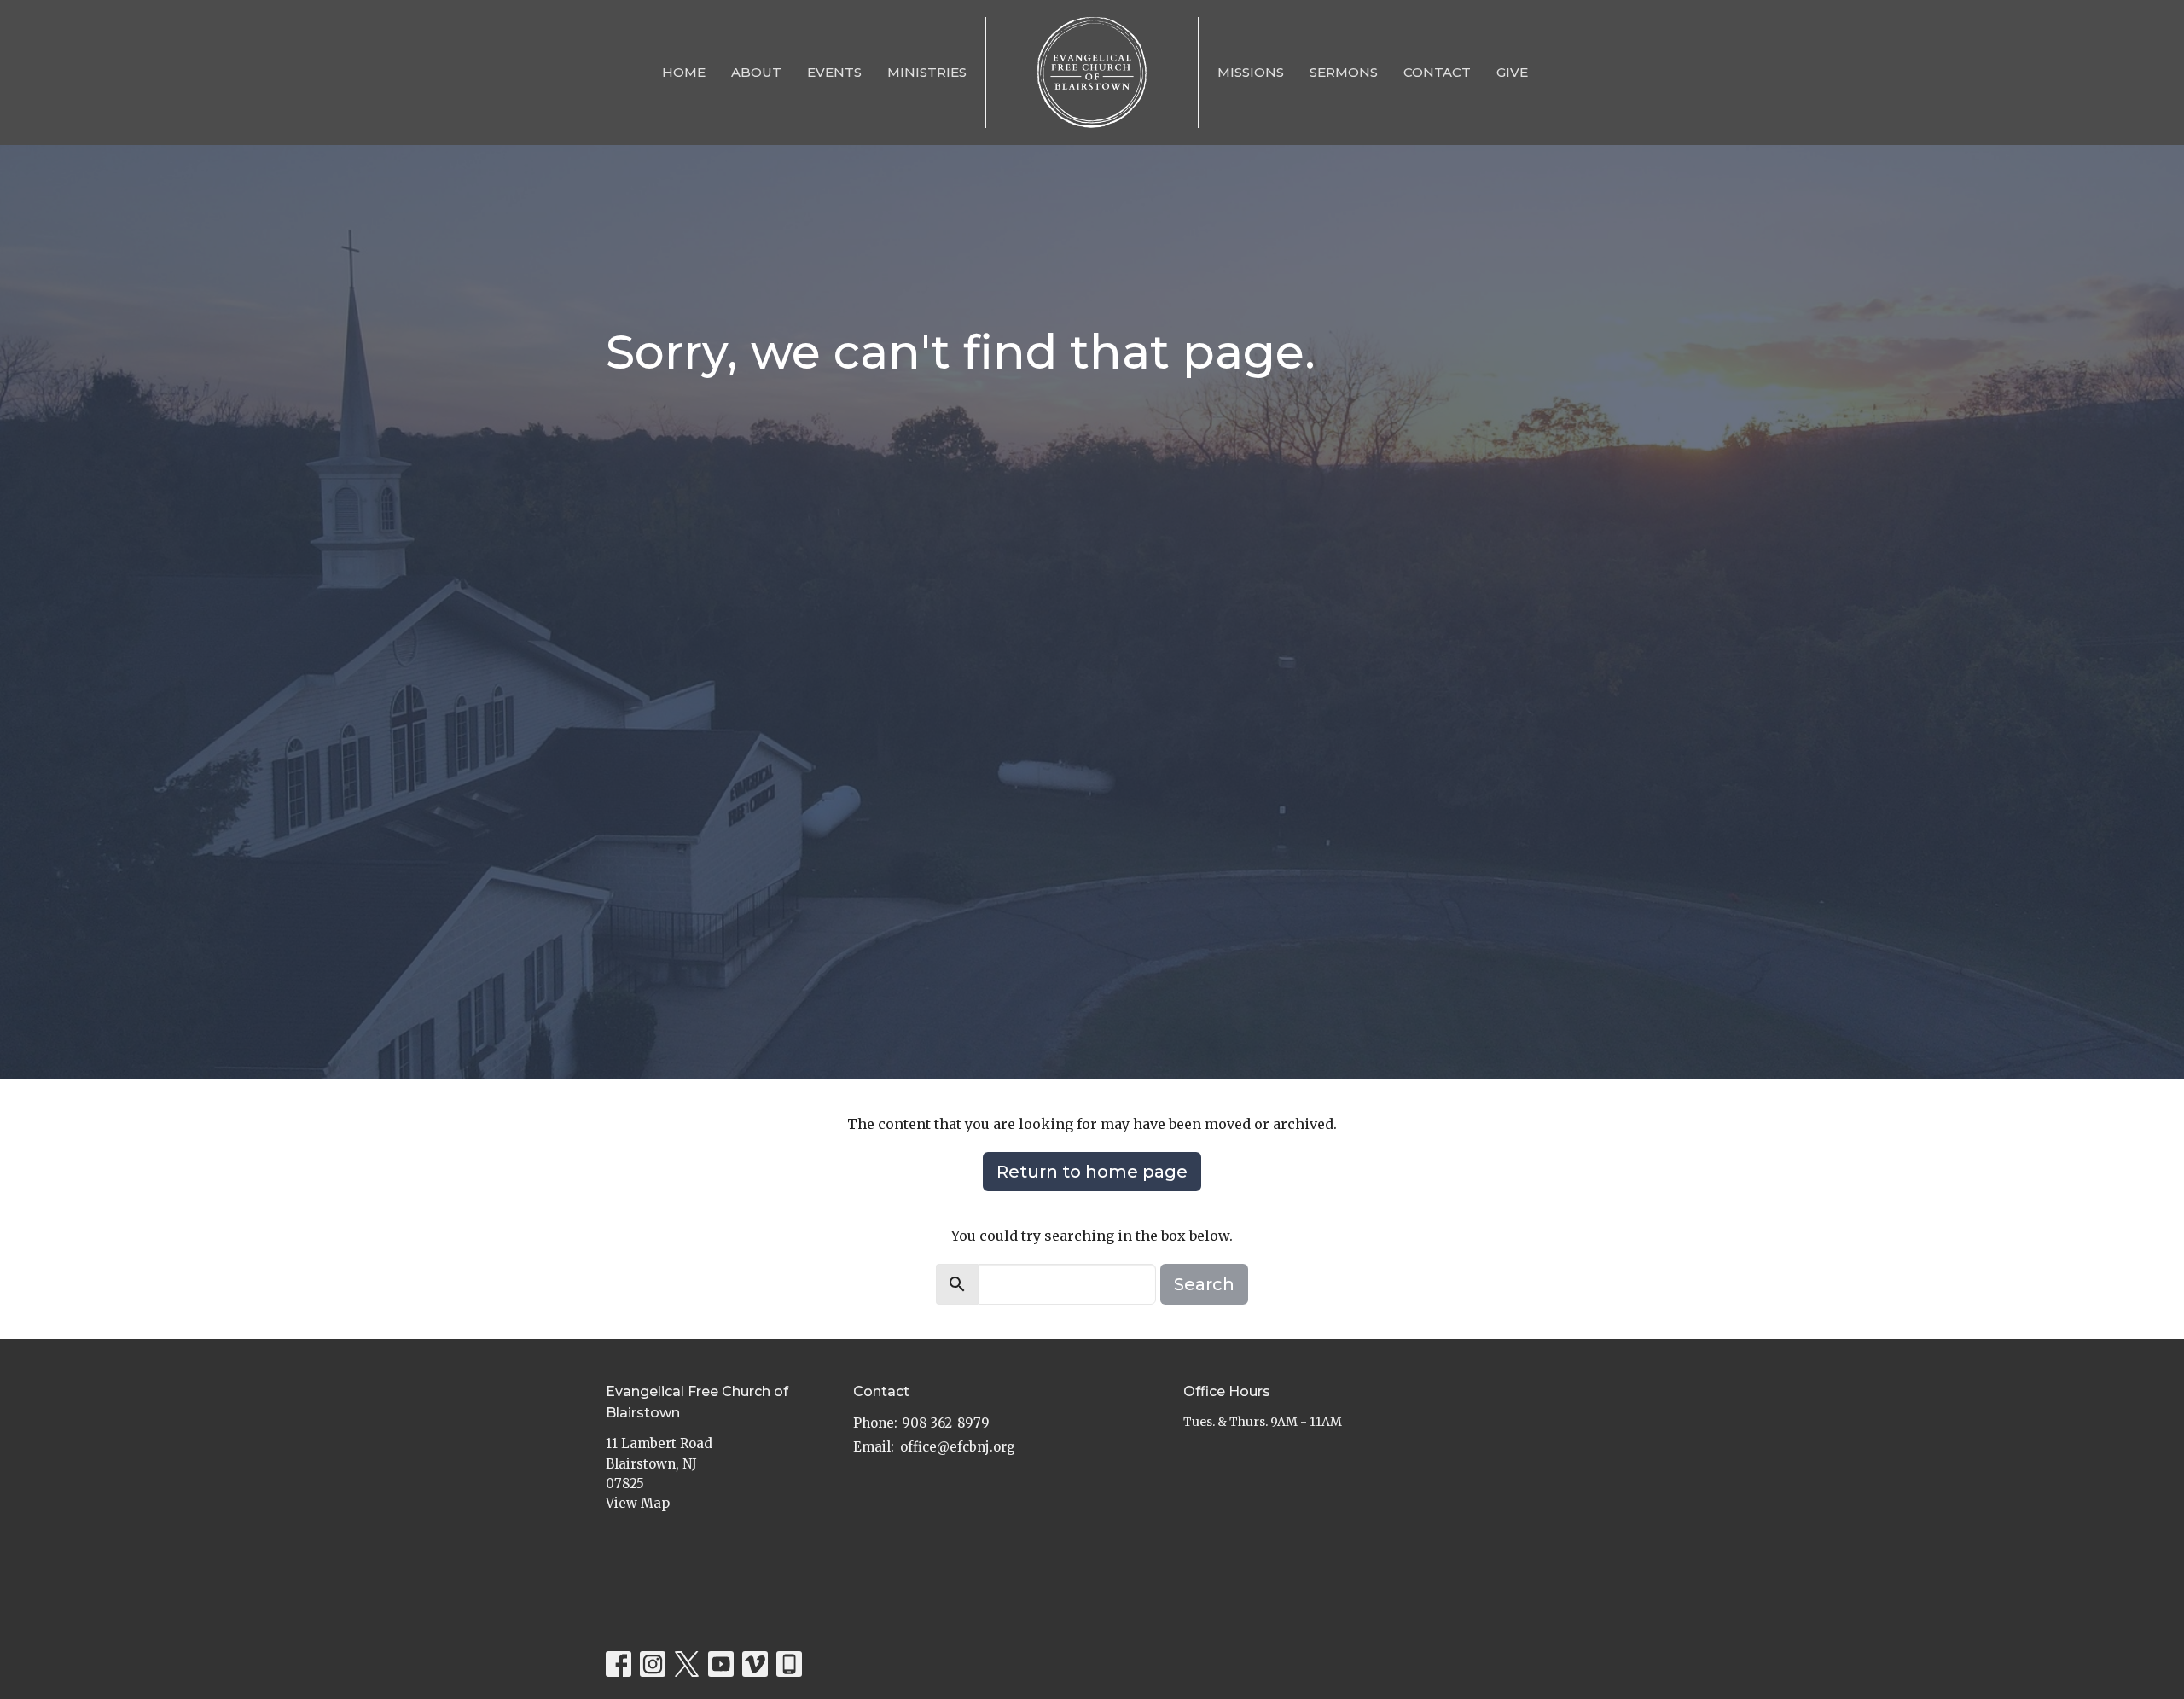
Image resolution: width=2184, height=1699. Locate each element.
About (756, 72)
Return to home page (1092, 1172)
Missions (1251, 72)
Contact (1437, 72)
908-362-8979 (946, 1423)
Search (1204, 1284)
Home (684, 72)
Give (1512, 72)
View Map (638, 1503)
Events (834, 72)
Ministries (927, 72)
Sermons (1344, 72)
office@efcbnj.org (958, 1447)
